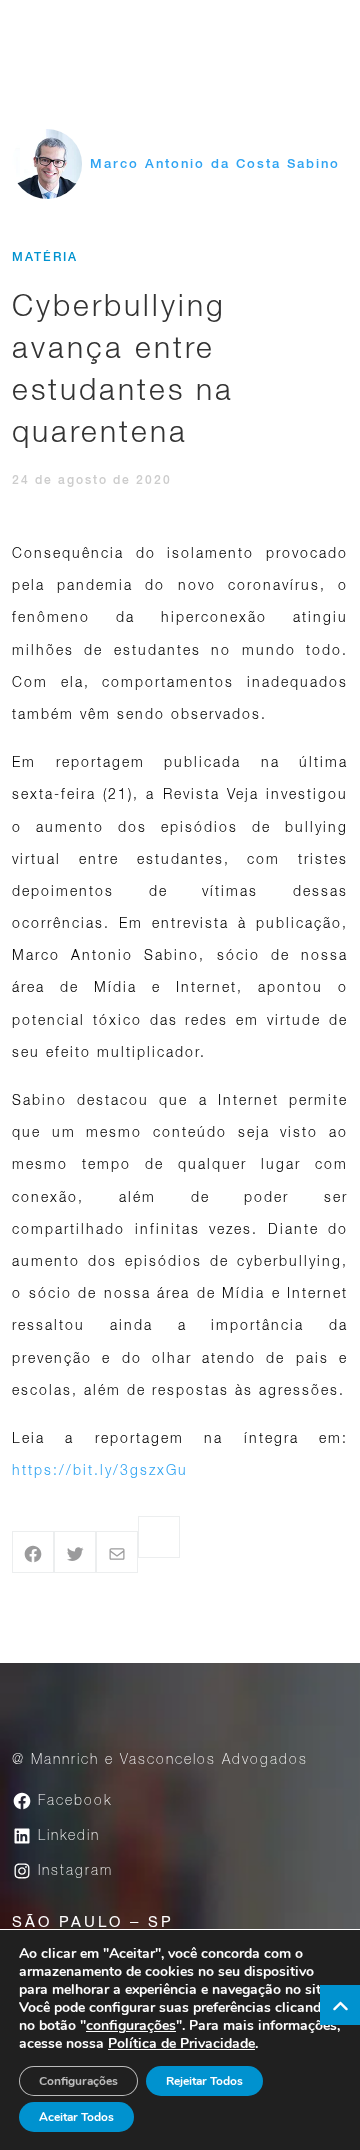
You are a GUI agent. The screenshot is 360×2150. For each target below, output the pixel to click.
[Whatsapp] (159, 1537)
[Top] (340, 2005)
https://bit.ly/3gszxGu (100, 1469)
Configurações (78, 2081)
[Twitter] (75, 1552)
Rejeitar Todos (204, 2081)
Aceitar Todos (76, 2117)
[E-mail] (117, 1552)
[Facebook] (33, 1552)
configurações (131, 2026)
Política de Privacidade (181, 2043)
